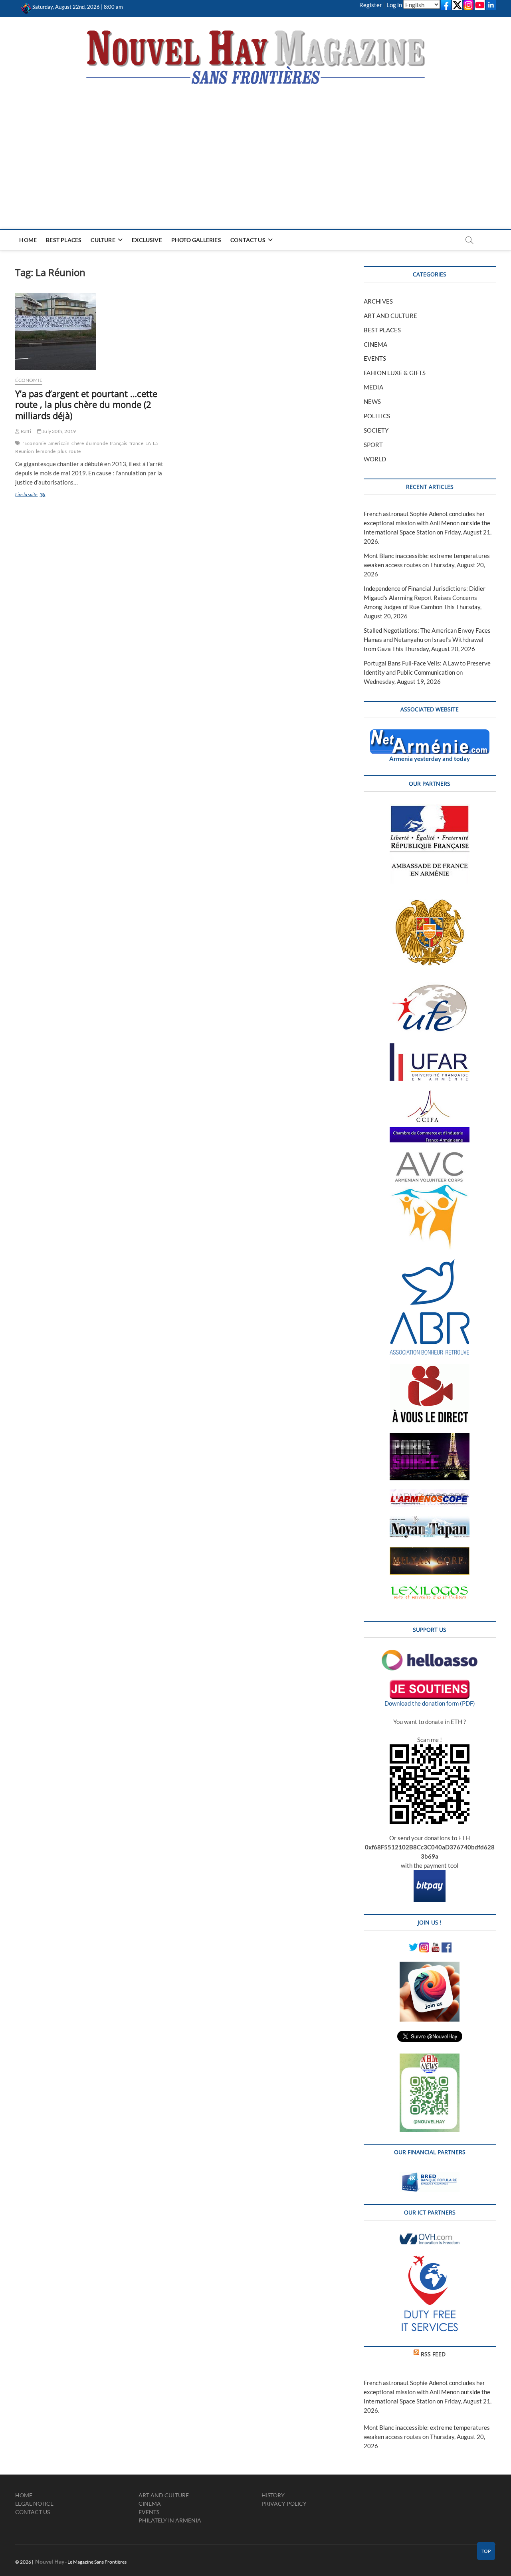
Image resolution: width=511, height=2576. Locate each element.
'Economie (35, 443)
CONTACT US (248, 240)
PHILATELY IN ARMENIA (170, 2520)
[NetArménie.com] (430, 734)
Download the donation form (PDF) (430, 1703)
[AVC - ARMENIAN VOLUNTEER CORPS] (430, 1156)
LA (148, 443)
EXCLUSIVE (147, 240)
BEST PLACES (64, 240)
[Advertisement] (256, 145)
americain (59, 443)
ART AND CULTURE (390, 316)
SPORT (373, 445)
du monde (97, 443)
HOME (28, 240)
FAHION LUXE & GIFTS (395, 373)
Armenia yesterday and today (430, 759)
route (75, 451)
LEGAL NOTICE (34, 2504)
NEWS (372, 401)
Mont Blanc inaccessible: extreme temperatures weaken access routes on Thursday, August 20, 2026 (427, 565)
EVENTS (375, 358)
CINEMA (375, 344)
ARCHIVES (378, 301)
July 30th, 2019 (59, 431)
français (119, 443)
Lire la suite (35, 495)
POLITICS (377, 416)
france (136, 443)
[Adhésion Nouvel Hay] (430, 1654)
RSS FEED (433, 2354)
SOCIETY (376, 430)
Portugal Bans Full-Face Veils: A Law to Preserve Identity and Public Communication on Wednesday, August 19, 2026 (427, 672)
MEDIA (373, 387)
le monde (46, 451)
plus (62, 451)
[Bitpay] (430, 1875)
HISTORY (273, 2495)
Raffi (25, 431)
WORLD (375, 459)
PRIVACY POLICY (284, 2504)
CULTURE (103, 240)
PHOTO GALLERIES (196, 240)
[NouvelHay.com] (26, 7)
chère (78, 443)
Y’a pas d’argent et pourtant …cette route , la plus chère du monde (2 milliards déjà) (86, 405)
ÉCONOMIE (29, 380)
